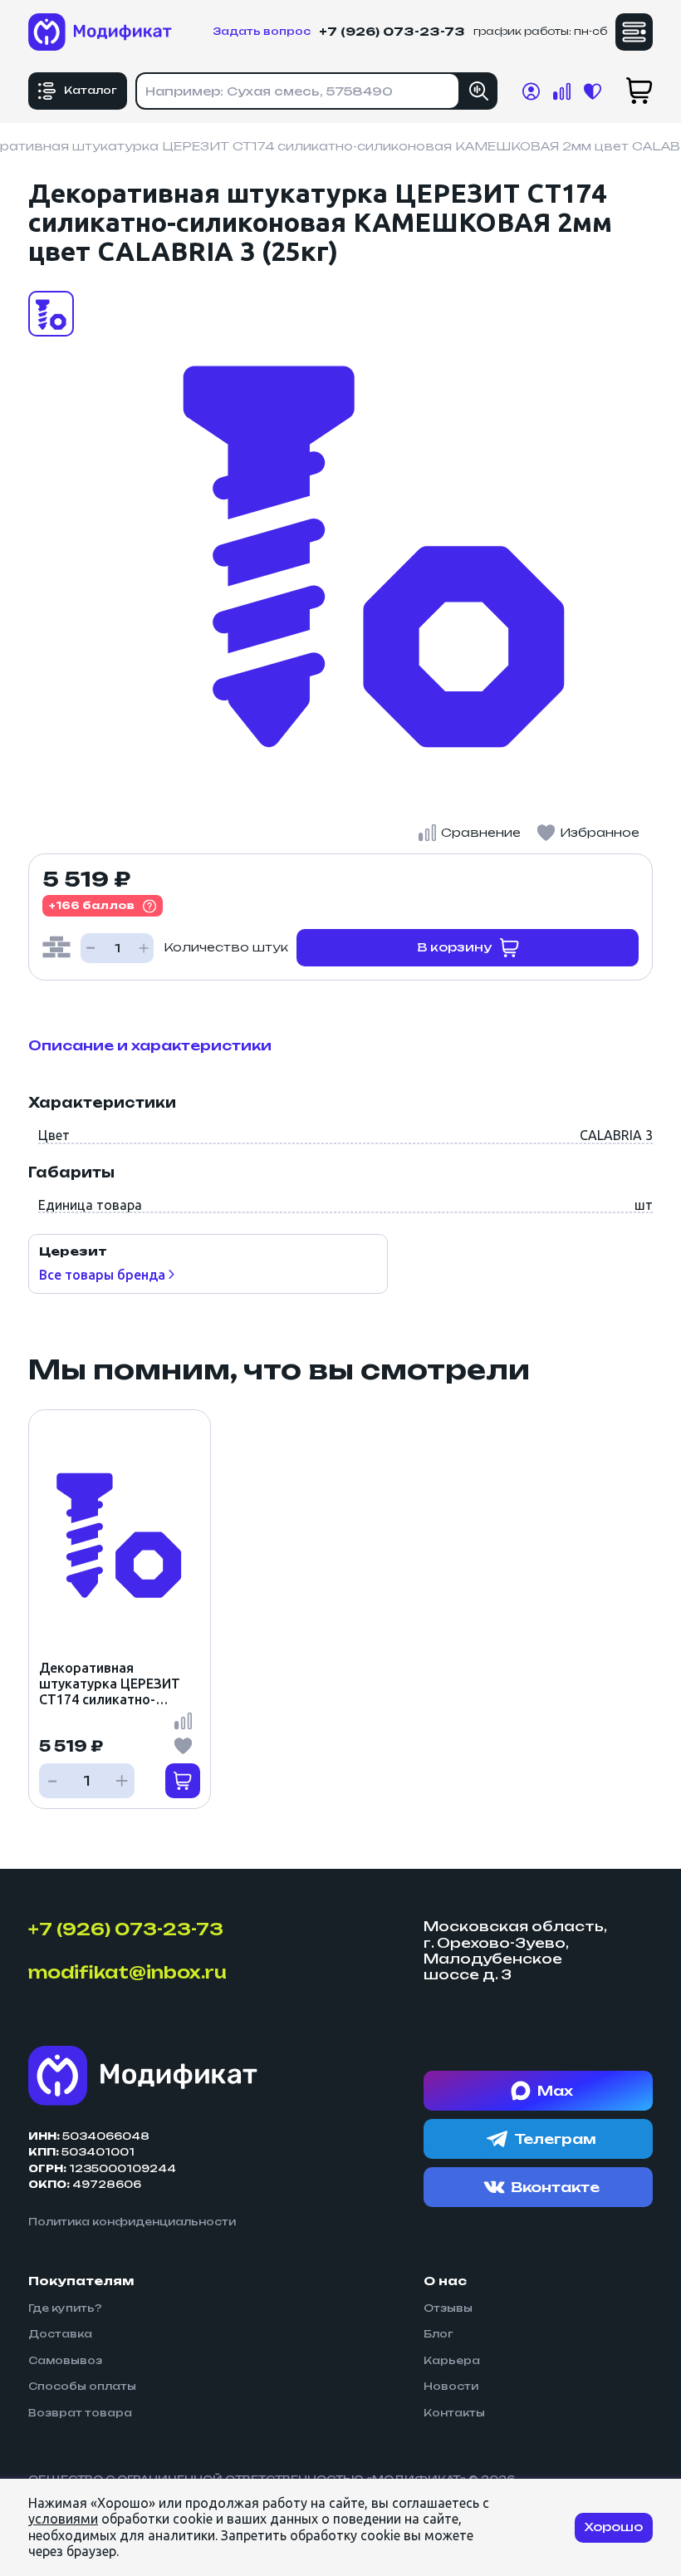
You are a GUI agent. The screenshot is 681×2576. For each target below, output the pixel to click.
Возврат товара (80, 2413)
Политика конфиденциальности (132, 2222)
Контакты (454, 2413)
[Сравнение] (183, 1721)
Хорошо (614, 2527)
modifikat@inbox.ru (127, 1973)
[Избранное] (183, 1746)
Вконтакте (555, 2187)
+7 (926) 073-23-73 (392, 32)
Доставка (60, 2334)
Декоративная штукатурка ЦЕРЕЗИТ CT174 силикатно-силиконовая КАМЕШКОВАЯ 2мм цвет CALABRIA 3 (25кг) (119, 1684)
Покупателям (81, 2281)
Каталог (91, 90)
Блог (438, 2334)
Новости (451, 2387)
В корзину (454, 947)
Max (555, 2091)
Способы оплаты (82, 2387)
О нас (445, 2281)
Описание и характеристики (150, 1045)
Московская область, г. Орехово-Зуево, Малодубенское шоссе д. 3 (515, 1951)
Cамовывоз (65, 2361)
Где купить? (65, 2308)
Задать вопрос (262, 32)
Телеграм (555, 2139)
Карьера (452, 2361)
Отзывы (448, 2308)
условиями (63, 2519)
